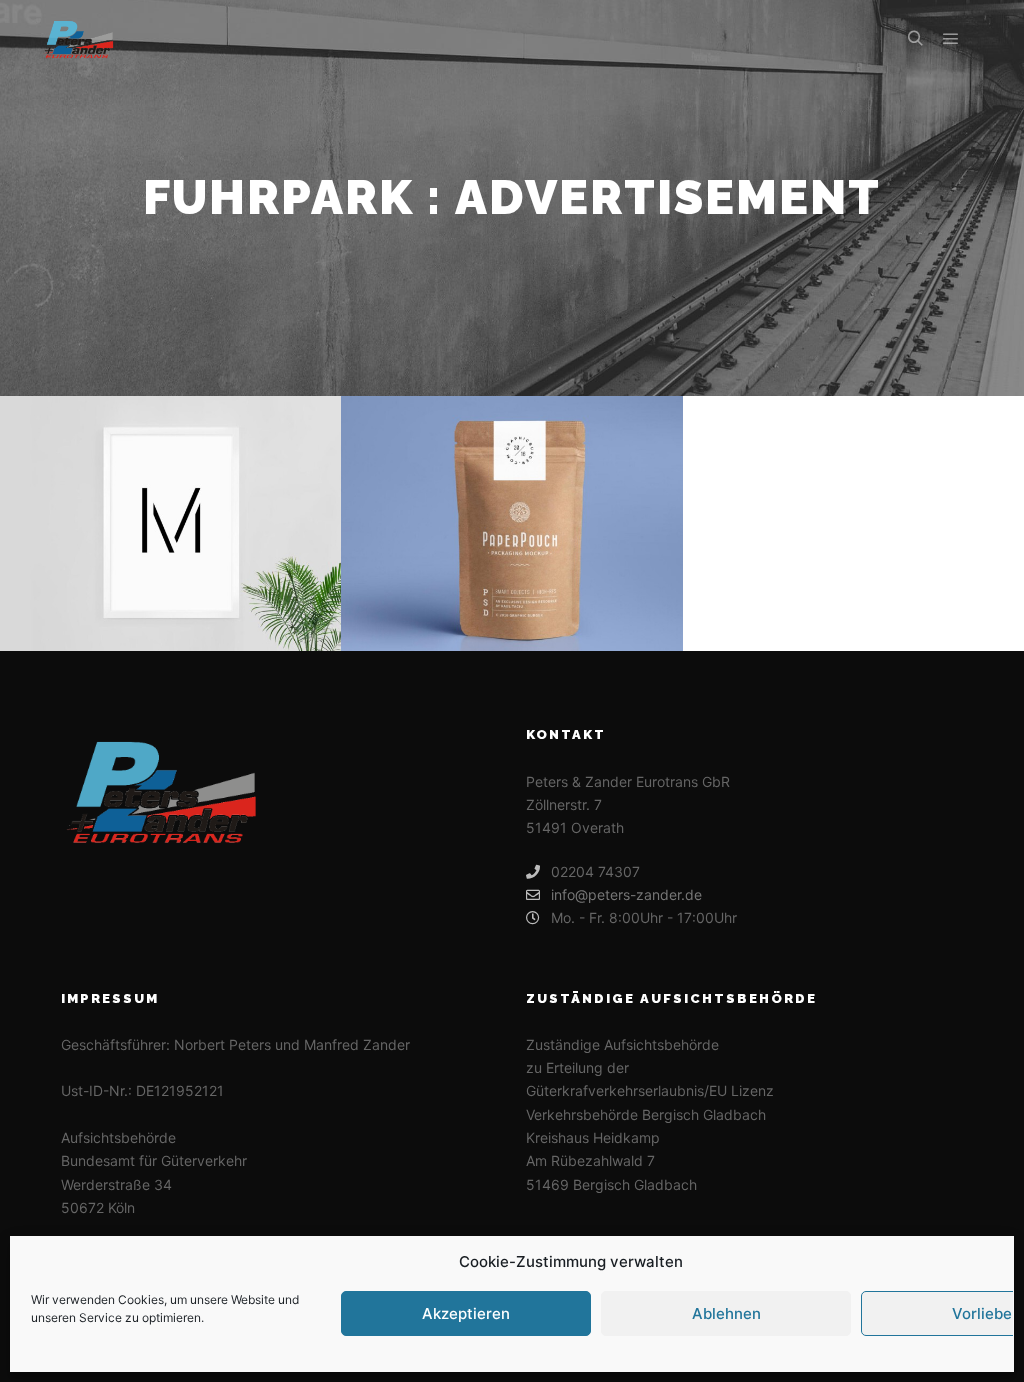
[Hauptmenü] (951, 39)
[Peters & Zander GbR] (77, 39)
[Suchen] (915, 39)
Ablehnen (726, 1313)
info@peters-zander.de (626, 894)
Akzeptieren (466, 1313)
